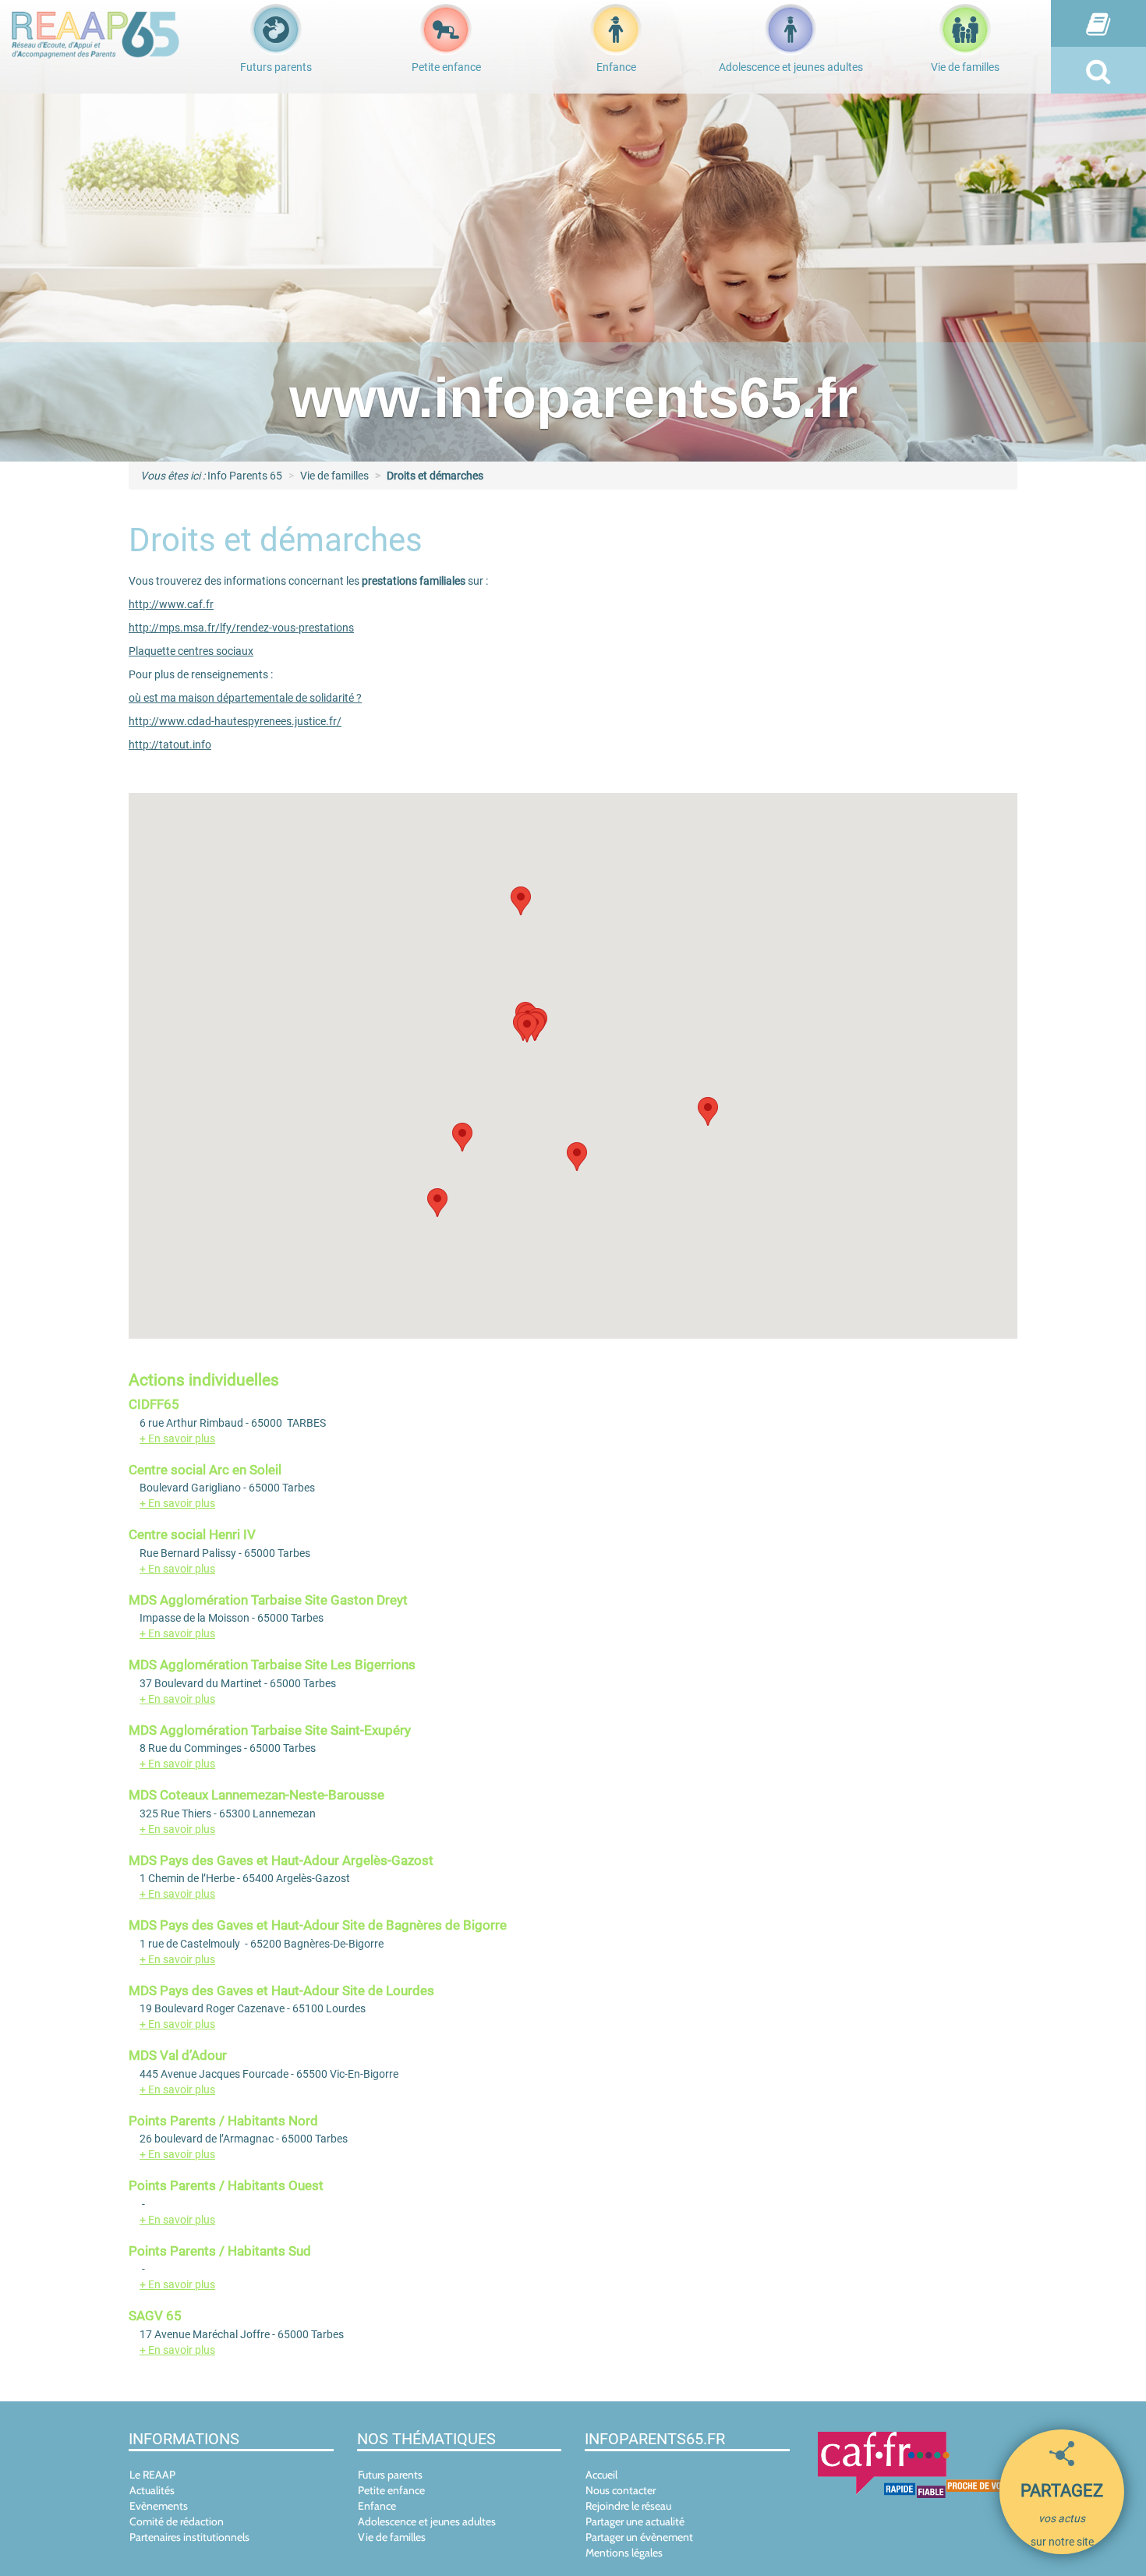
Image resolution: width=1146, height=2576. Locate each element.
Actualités (152, 2490)
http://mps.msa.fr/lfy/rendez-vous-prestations (241, 628)
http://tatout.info (170, 745)
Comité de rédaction (177, 2521)
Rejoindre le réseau (628, 2506)
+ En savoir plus (177, 1438)
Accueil (601, 2475)
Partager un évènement (639, 2537)
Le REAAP (152, 2475)
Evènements (159, 2506)
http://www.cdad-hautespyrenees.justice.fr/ (235, 721)
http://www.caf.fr (171, 604)
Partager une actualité (635, 2521)
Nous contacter (621, 2490)
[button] (527, 1028)
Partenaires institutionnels (189, 2537)
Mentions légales (624, 2553)
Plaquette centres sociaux (191, 651)
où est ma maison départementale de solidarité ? (245, 698)
